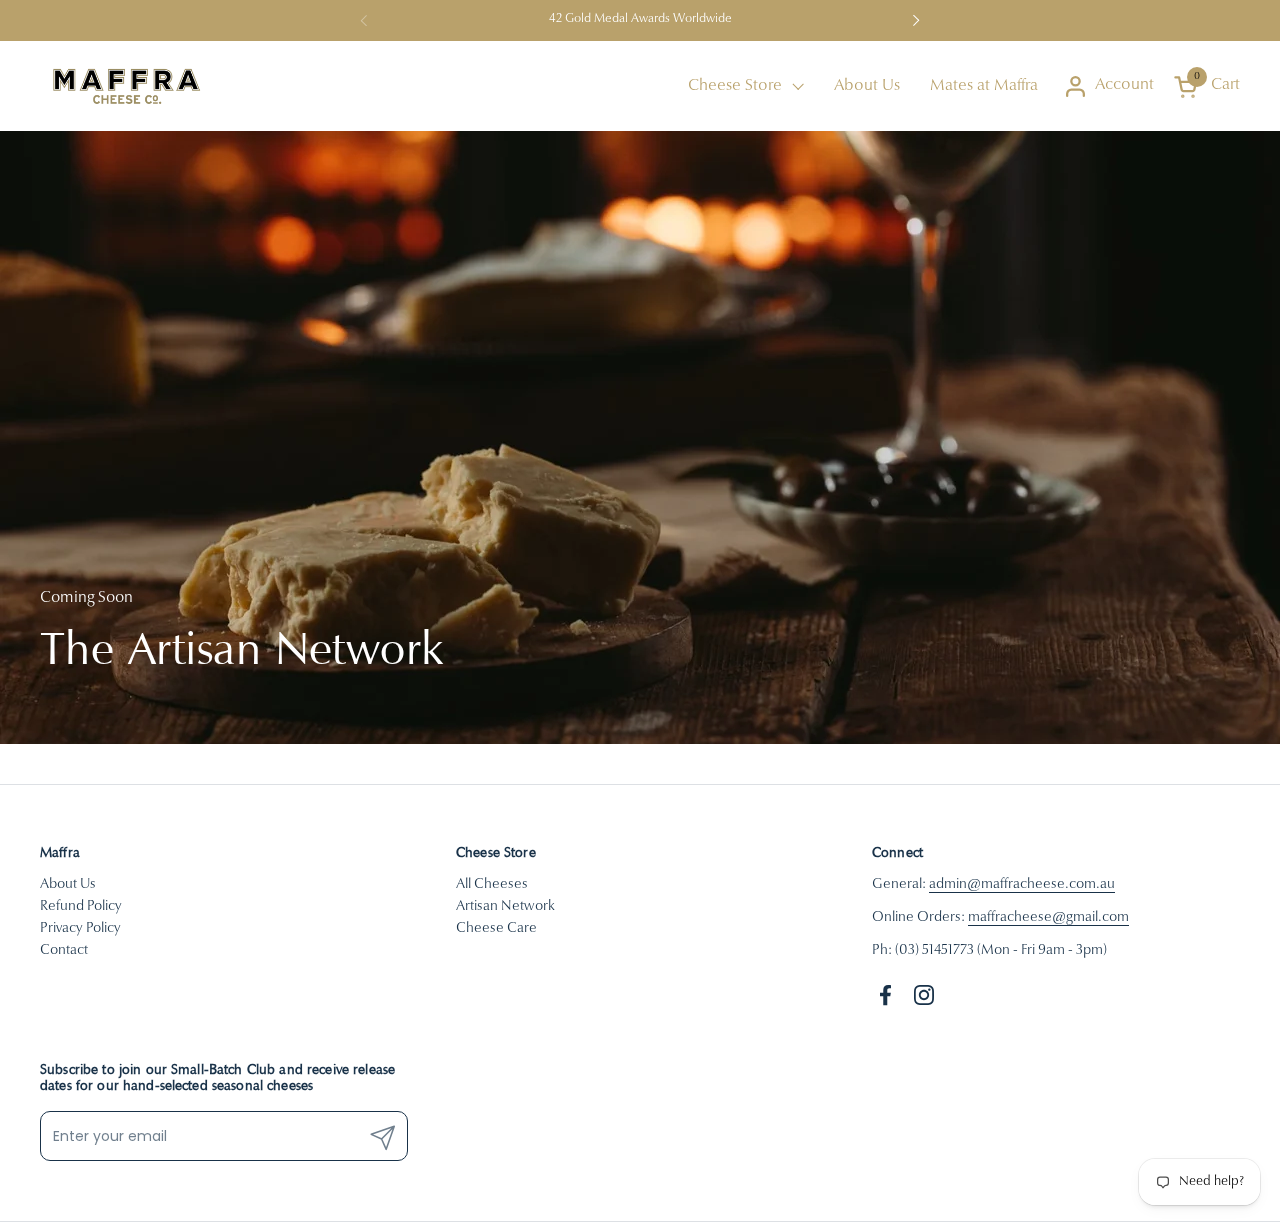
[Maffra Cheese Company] (125, 86)
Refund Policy (81, 907)
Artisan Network (505, 907)
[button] (1207, 86)
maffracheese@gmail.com (1048, 918)
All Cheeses (492, 885)
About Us (68, 885)
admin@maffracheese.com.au (1022, 885)
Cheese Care (496, 929)
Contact (64, 951)
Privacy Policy (80, 929)
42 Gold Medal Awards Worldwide (640, 19)
